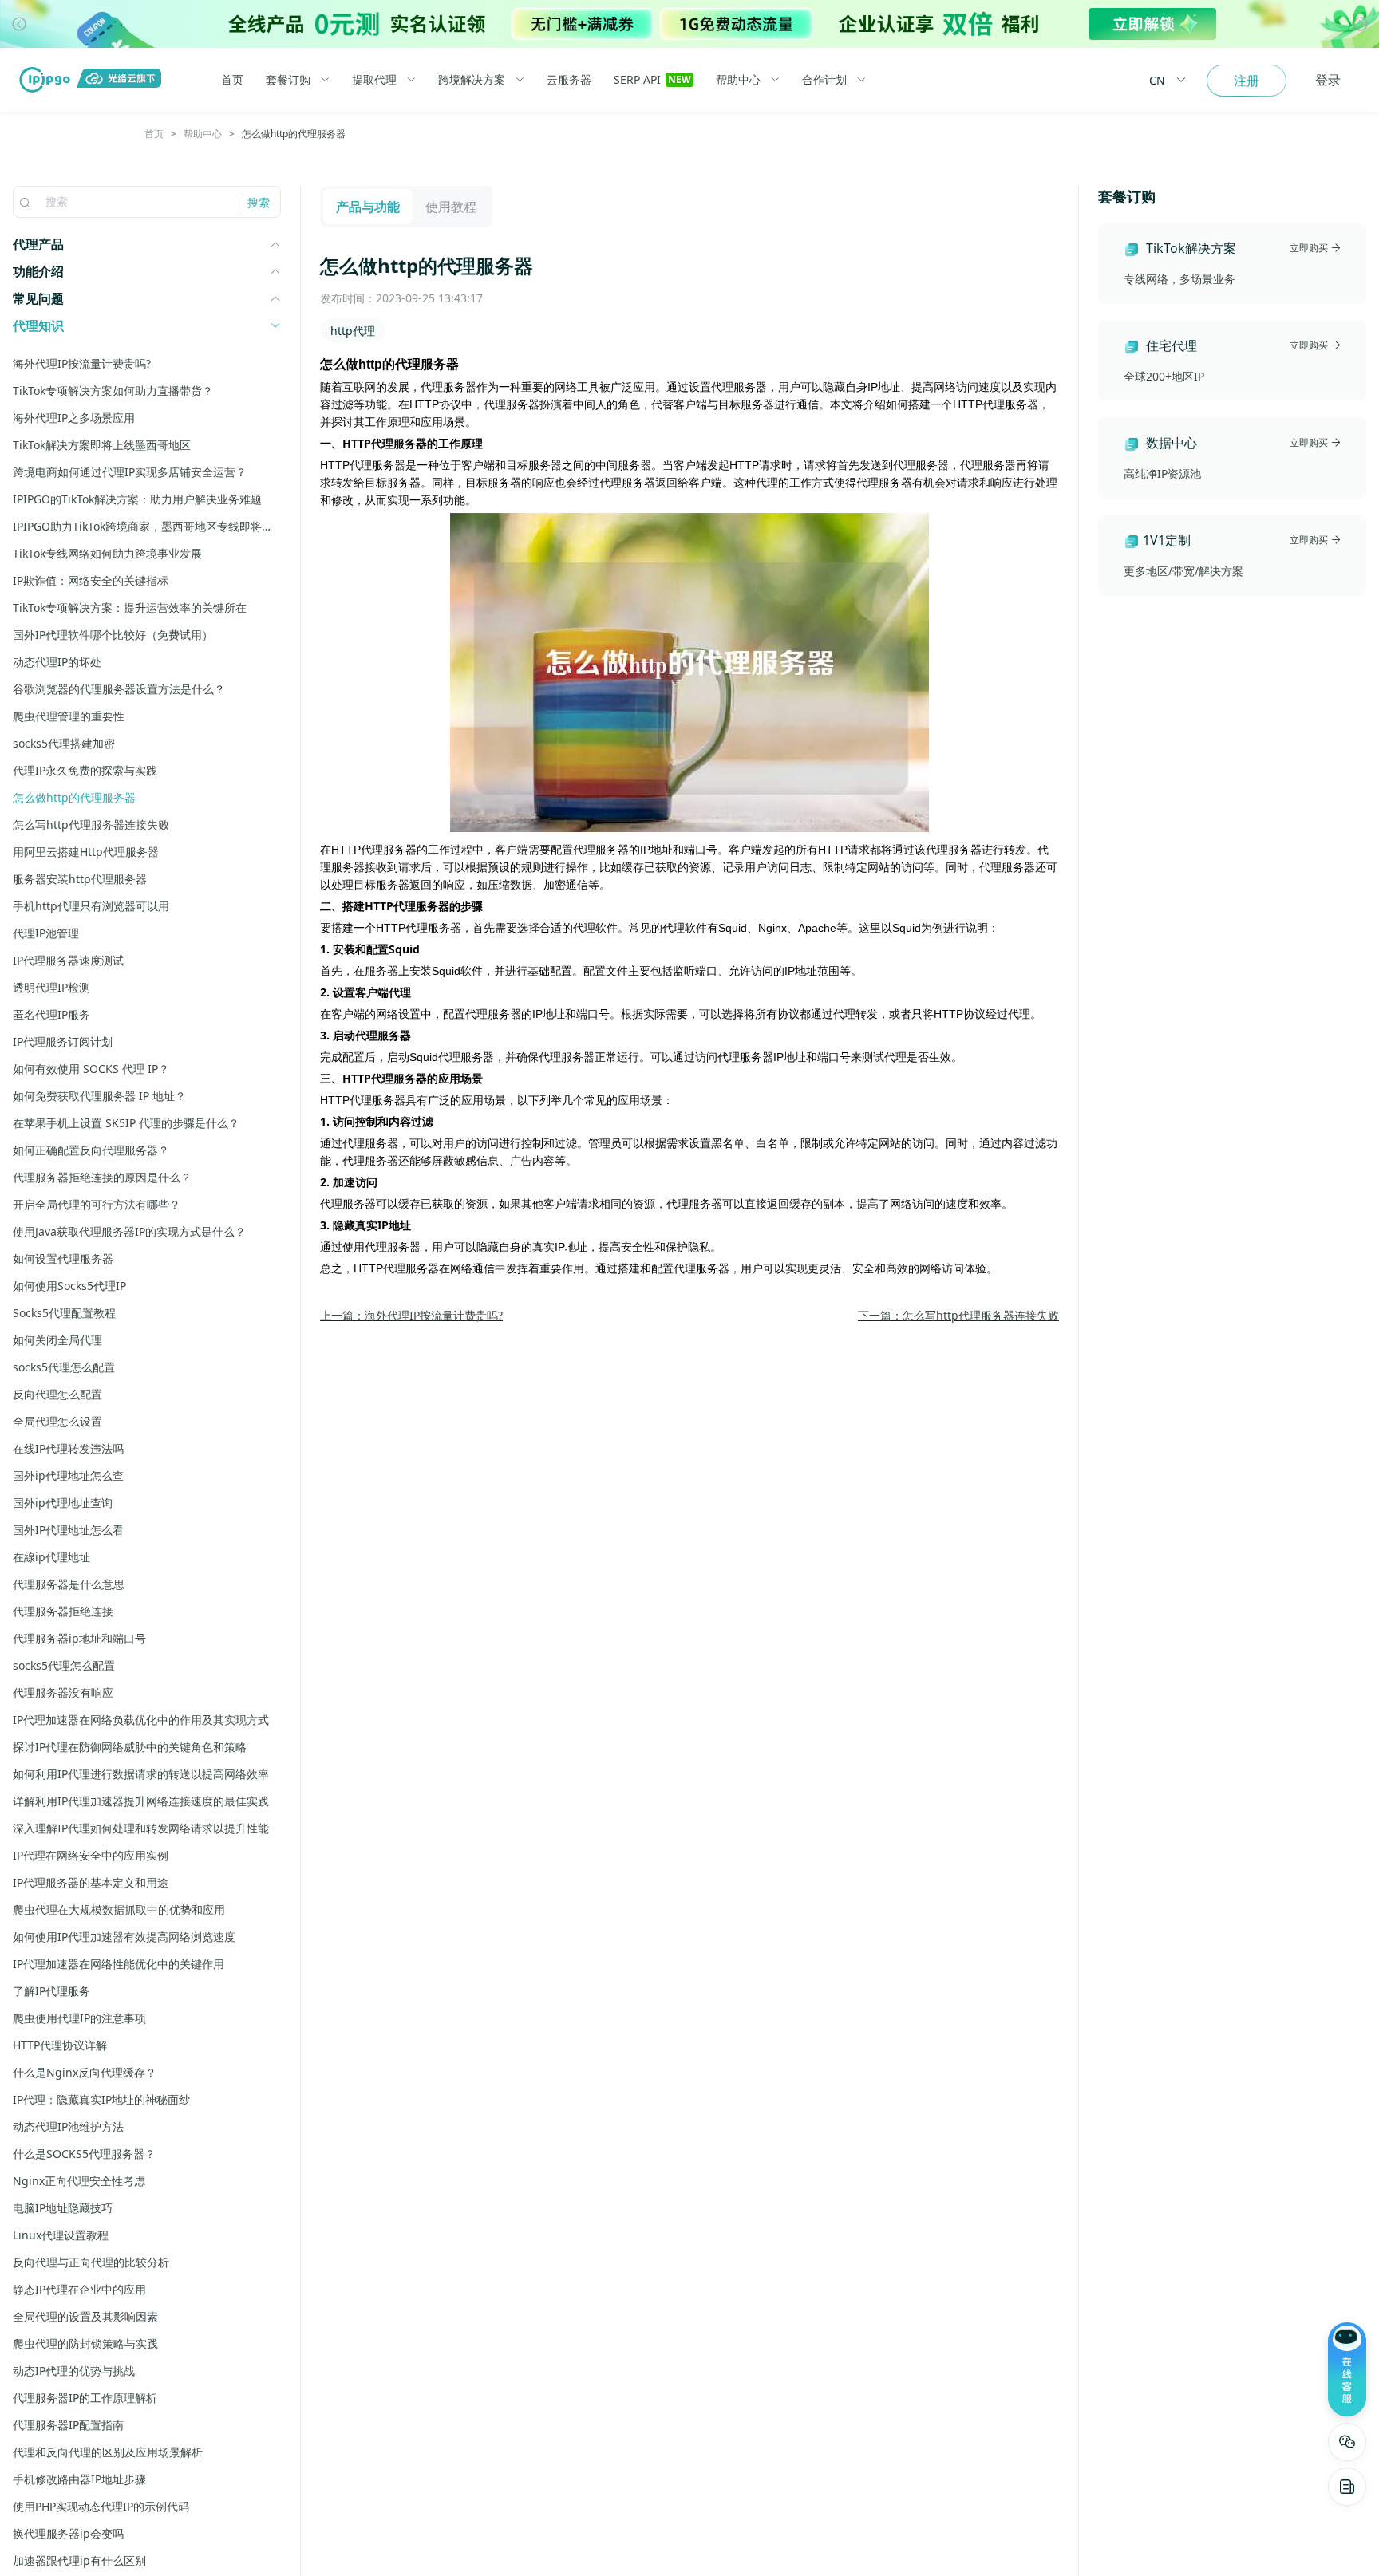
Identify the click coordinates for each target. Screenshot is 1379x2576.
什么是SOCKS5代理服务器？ (84, 2154)
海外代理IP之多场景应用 (74, 418)
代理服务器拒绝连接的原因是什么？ (102, 1177)
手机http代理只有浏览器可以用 (91, 906)
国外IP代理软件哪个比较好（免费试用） (113, 635)
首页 (154, 134)
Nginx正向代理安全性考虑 (79, 2181)
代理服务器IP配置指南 (68, 2425)
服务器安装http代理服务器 (80, 879)
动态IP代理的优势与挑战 (74, 2371)
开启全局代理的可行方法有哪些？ (97, 1204)
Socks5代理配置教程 (64, 1313)
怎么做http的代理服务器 (74, 797)
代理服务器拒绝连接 (63, 1611)
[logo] (48, 80)
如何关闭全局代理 (57, 1340)
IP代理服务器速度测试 (68, 960)
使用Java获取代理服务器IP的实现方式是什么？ (129, 1231)
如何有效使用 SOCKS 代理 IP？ (91, 1069)
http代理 (353, 331)
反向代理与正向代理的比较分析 (91, 2262)
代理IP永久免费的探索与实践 (85, 770)
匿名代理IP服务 (51, 1014)
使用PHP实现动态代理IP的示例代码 (101, 2506)
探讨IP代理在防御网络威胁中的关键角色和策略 (130, 1747)
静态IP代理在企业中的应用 (79, 2289)
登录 (1328, 80)
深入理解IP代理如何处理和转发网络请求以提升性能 (141, 1828)
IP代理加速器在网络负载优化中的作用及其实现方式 (141, 1720)
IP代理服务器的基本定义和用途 (91, 1882)
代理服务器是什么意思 (69, 1584)
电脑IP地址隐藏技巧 (63, 2208)
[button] (19, 24)
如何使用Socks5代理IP (69, 1286)
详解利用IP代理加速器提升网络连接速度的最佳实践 (141, 1801)
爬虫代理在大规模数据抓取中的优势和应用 (119, 1909)
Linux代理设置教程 (61, 2235)
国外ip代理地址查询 (63, 1503)
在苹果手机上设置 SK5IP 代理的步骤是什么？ (126, 1123)
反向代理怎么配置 (57, 1394)
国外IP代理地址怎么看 (68, 1530)
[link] (154, 134)
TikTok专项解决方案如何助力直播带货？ (113, 391)
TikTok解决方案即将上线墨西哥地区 (102, 445)
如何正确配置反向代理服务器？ (91, 1150)
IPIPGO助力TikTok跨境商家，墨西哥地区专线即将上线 (147, 526)
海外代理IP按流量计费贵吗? (82, 363)
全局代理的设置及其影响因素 (85, 2316)
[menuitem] (243, 80)
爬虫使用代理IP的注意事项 (79, 2018)
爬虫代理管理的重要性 (69, 716)
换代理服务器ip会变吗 (68, 2533)
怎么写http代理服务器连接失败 (91, 824)
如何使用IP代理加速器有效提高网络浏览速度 (124, 1937)
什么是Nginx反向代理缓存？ (85, 2072)
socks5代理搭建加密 (64, 743)
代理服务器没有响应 (63, 1692)
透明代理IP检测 (51, 987)
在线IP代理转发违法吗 (68, 1448)
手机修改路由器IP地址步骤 (79, 2479)
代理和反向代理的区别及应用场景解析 (108, 2452)
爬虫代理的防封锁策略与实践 (85, 2343)
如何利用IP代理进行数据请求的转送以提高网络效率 (141, 1774)
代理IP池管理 (46, 933)
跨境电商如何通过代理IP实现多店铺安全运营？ (130, 472)
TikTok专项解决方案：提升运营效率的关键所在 (130, 608)
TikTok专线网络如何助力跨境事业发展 (107, 553)
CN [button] (1157, 80)
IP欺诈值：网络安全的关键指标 (91, 580)
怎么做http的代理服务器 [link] (294, 134)
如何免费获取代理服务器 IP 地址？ (99, 1096)
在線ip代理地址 (51, 1557)
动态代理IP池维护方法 (68, 2126)
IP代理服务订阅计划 (63, 1041)
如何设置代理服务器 (63, 1258)
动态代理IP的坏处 (57, 662)
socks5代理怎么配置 (64, 1367)
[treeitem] (147, 244)
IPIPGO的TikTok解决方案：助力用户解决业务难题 (137, 499)
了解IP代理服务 (51, 1991)
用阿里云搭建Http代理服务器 (86, 852)
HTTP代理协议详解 (60, 2045)
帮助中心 (203, 134)
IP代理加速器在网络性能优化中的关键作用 (119, 1964)
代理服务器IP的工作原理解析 (85, 2398)
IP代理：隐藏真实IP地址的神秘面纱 (101, 2099)
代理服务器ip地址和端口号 (79, 1638)
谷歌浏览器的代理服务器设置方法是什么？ (119, 689)
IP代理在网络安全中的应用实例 (91, 1855)
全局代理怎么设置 (57, 1421)
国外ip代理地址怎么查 (68, 1475)
